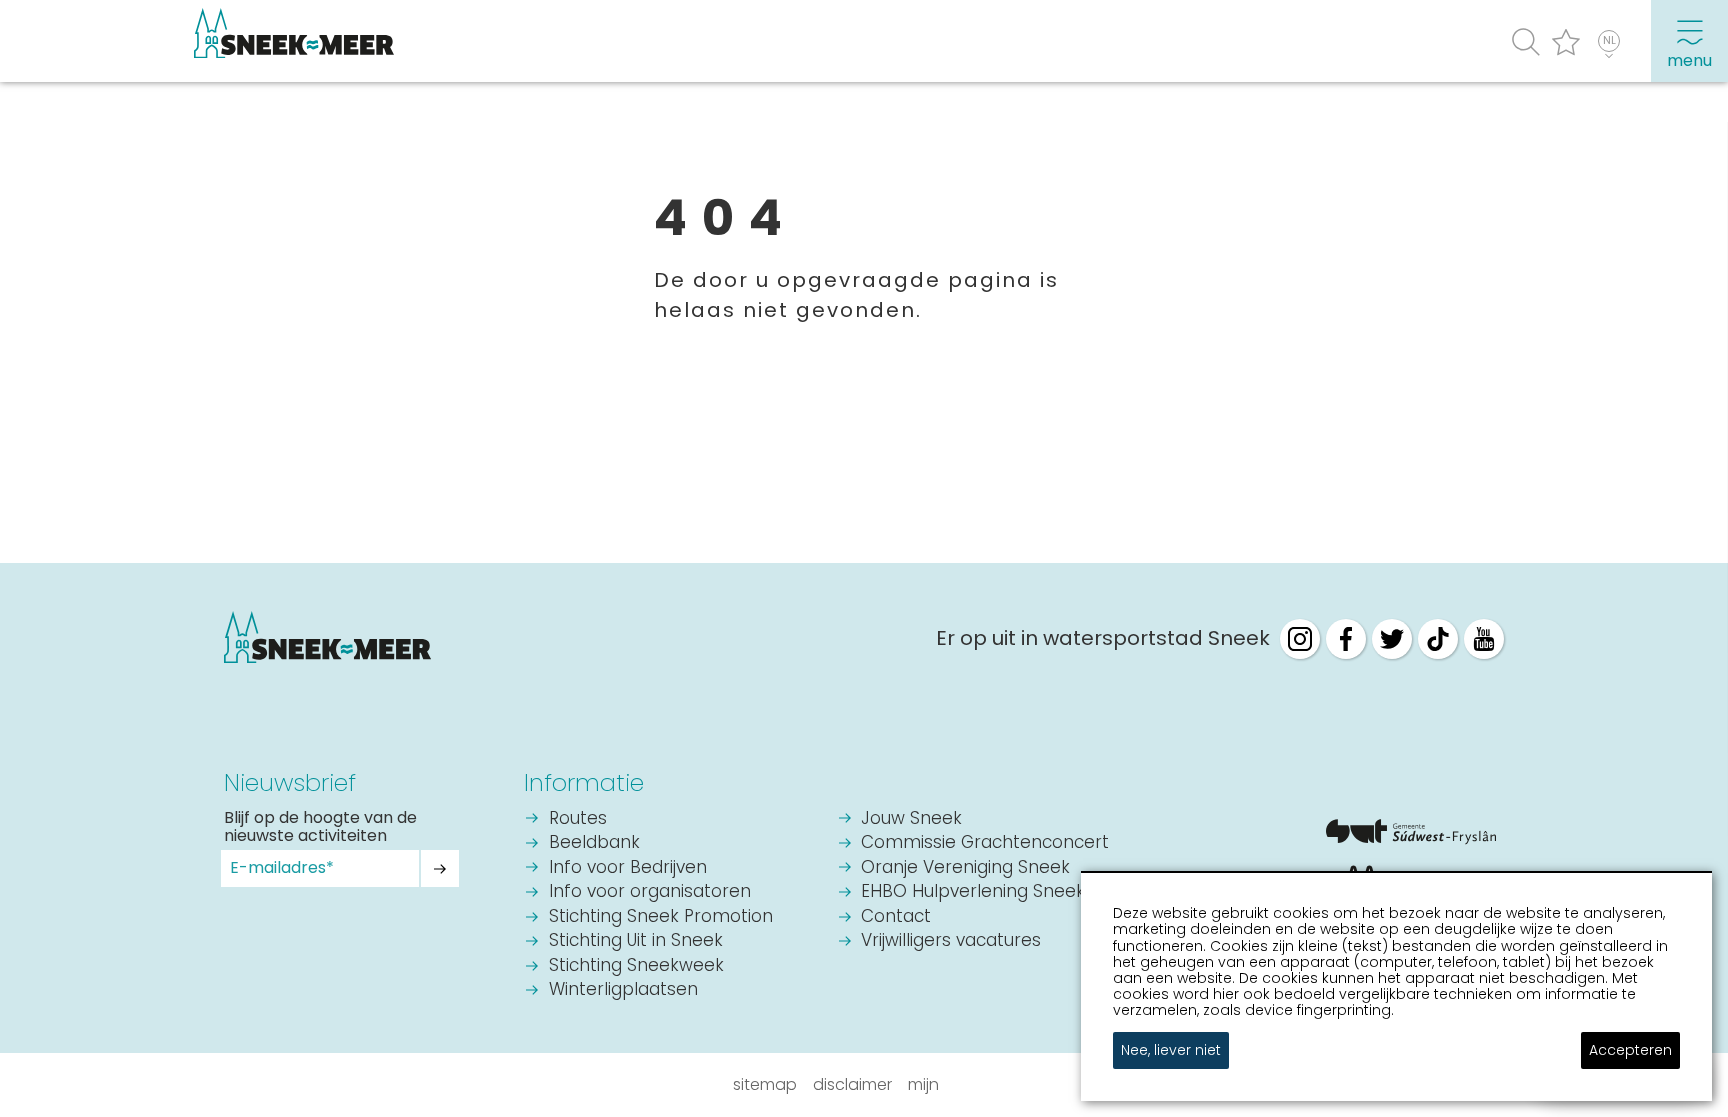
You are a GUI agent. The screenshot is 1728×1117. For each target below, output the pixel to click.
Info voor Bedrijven (628, 868)
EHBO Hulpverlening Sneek (973, 892)
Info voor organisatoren (650, 892)
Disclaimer (852, 1084)
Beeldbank (594, 843)
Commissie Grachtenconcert (985, 843)
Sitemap (765, 1084)
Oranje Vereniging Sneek (965, 868)
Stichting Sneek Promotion (661, 917)
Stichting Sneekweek (636, 966)
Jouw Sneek (911, 819)
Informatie (584, 782)
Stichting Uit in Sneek (636, 941)
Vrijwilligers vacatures (951, 941)
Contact (896, 917)
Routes (578, 819)
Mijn (923, 1084)
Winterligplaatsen (623, 990)
